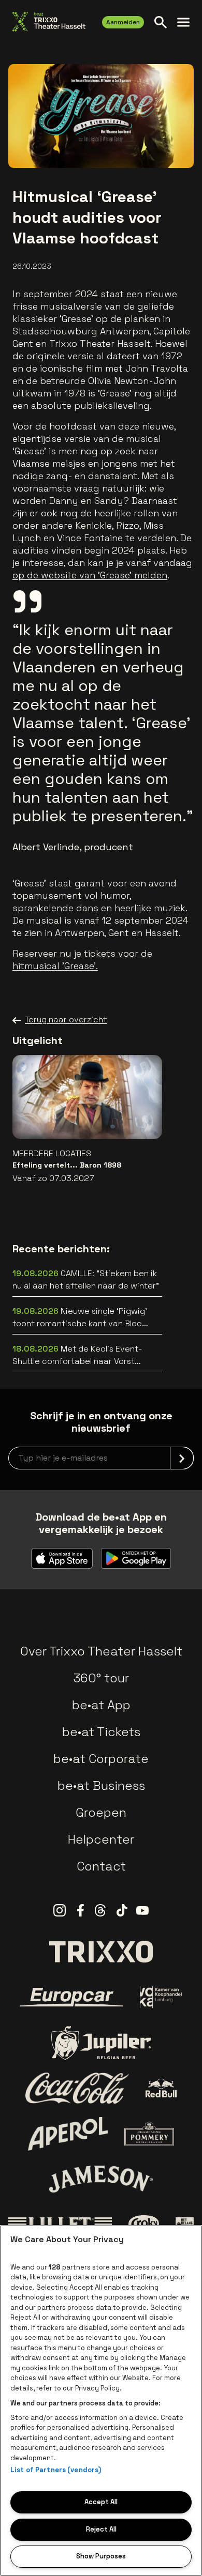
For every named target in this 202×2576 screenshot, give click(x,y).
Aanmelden (123, 22)
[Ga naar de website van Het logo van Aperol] (68, 2134)
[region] (101, 2401)
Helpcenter (101, 1839)
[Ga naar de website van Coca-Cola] (77, 2088)
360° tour (101, 1678)
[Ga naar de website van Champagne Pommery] (149, 2134)
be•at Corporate (101, 1759)
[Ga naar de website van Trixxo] (101, 1952)
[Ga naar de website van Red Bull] (161, 2088)
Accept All (101, 2502)
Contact (101, 1866)
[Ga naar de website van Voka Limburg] (161, 1997)
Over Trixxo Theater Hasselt (101, 1651)
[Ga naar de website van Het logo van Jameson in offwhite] (101, 2179)
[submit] (182, 1458)
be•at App (101, 1705)
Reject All (101, 2529)
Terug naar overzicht (66, 1019)
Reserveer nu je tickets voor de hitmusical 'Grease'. (82, 960)
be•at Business (101, 1785)
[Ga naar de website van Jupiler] (101, 2043)
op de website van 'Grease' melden (90, 575)
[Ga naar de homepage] (49, 22)
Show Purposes (101, 2556)
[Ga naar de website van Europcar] (71, 1997)
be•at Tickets (101, 1732)
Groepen (101, 1812)
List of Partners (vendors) (56, 2470)
